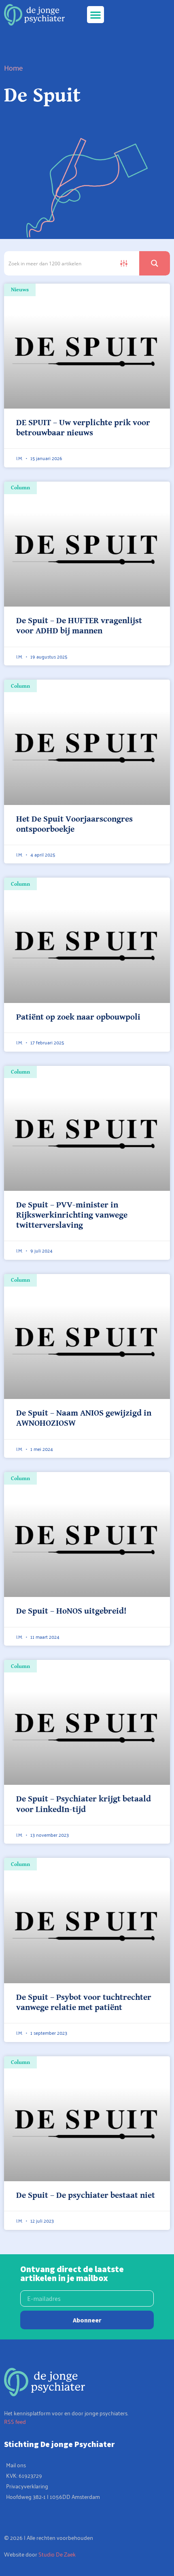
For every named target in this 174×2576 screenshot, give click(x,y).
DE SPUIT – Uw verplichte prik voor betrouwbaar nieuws (83, 428)
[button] (95, 15)
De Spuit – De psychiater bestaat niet (86, 2195)
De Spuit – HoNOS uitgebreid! (71, 1611)
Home (14, 67)
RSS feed (15, 2421)
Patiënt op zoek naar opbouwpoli (78, 1017)
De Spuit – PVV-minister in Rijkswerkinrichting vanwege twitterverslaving (72, 1215)
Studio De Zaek (57, 2554)
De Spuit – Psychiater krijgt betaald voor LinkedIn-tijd (84, 1804)
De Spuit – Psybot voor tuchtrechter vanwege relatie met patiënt (84, 2002)
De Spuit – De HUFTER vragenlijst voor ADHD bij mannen (79, 626)
